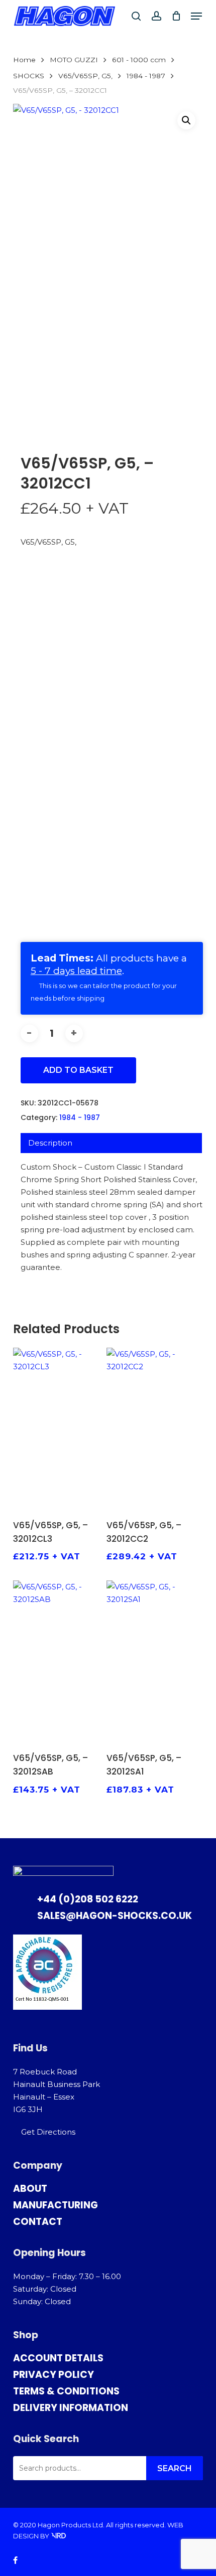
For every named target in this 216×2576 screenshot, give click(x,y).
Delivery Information (71, 2408)
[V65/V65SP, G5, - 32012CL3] (59, 1429)
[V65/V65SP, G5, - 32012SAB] (59, 1661)
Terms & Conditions (66, 2391)
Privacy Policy (53, 2375)
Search (175, 2468)
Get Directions (48, 2132)
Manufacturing (56, 2205)
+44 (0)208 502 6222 (88, 1899)
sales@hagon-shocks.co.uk (115, 1916)
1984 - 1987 (146, 76)
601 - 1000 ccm (139, 60)
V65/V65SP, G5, (85, 76)
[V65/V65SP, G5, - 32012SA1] (152, 1661)
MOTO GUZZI (74, 60)
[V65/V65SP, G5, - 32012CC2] (152, 1429)
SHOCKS (29, 76)
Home (24, 60)
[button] (196, 16)
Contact (38, 2222)
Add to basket (78, 1070)
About (30, 2189)
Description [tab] (50, 1143)
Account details (58, 2358)
